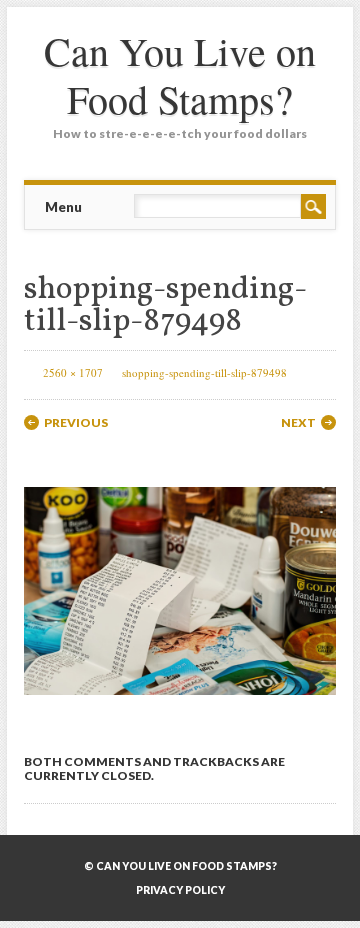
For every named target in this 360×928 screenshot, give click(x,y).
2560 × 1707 (73, 372)
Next (298, 422)
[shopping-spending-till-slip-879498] (179, 712)
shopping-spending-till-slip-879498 (204, 372)
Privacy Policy (180, 890)
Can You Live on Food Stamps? (180, 74)
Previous (76, 422)
